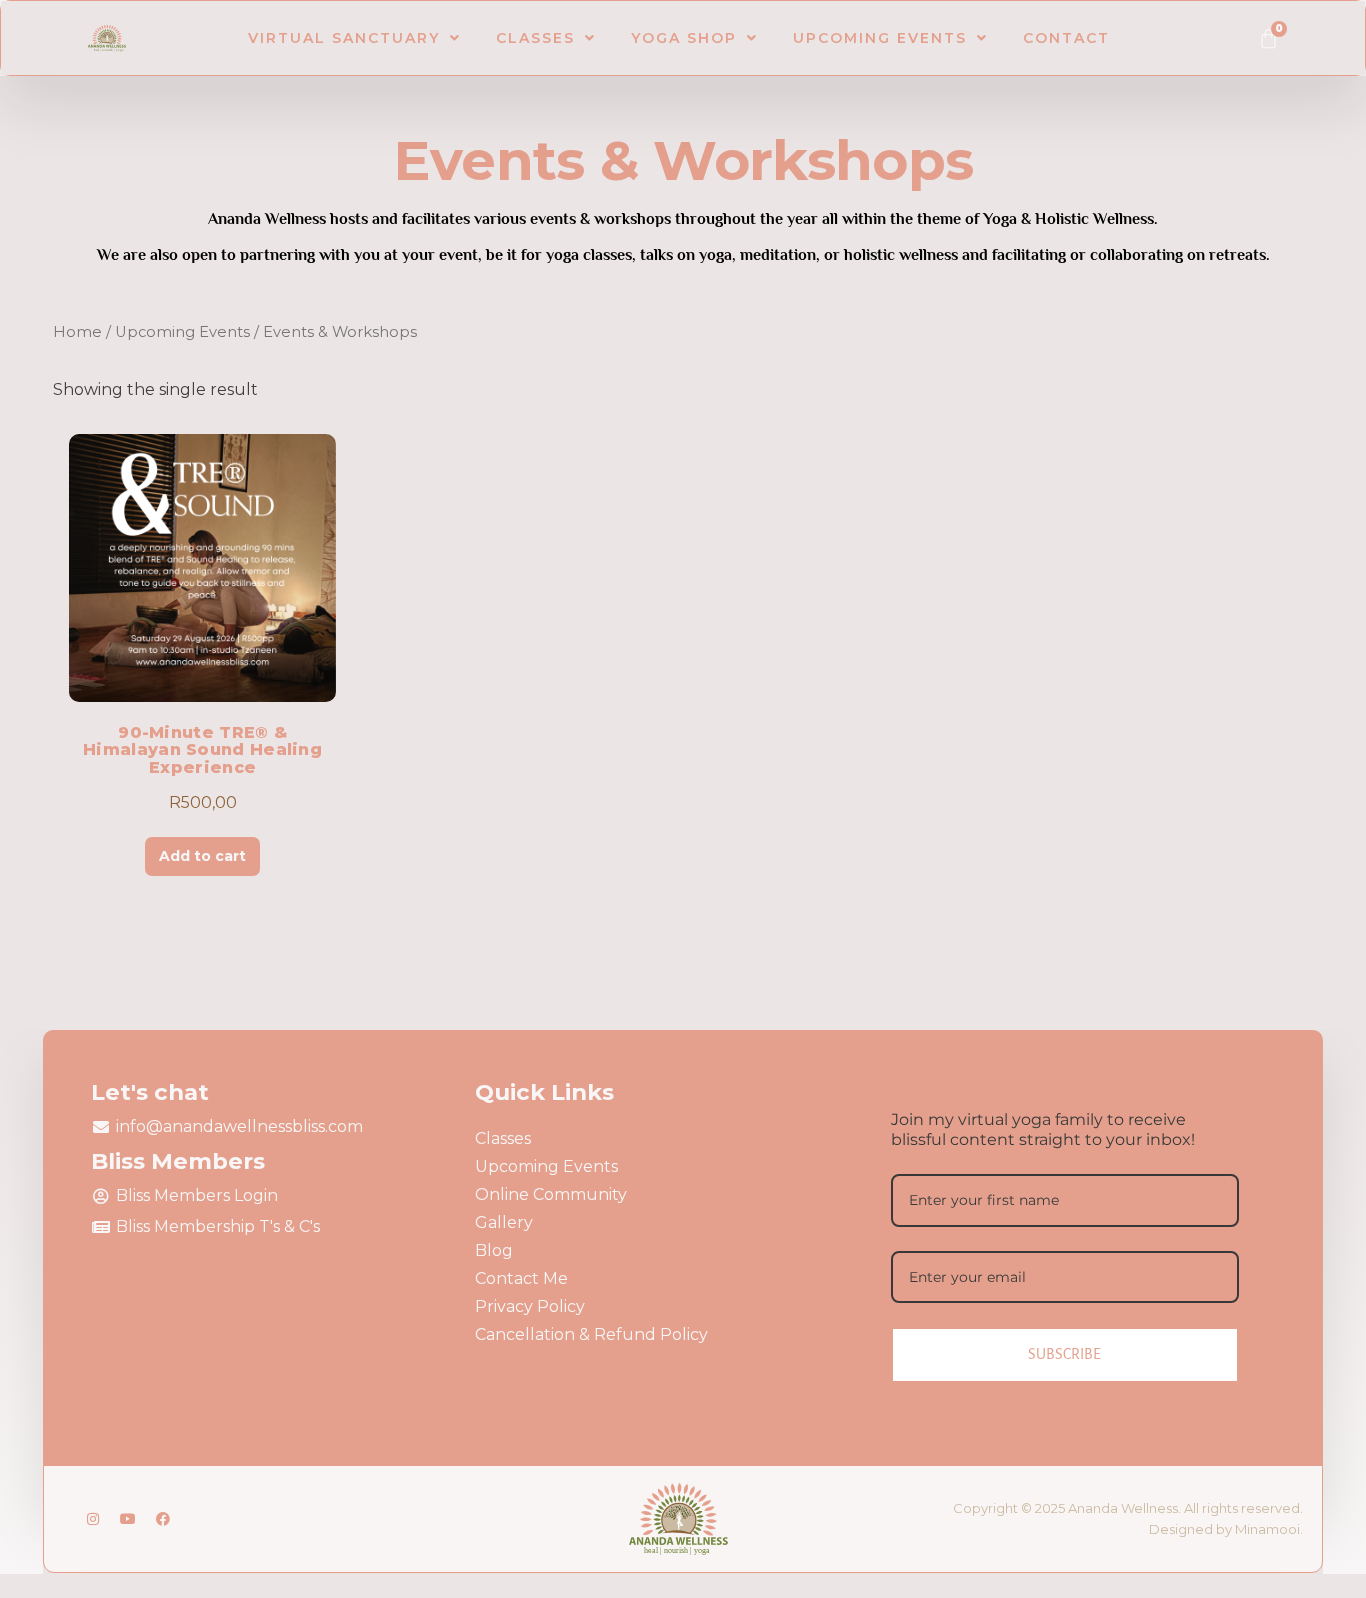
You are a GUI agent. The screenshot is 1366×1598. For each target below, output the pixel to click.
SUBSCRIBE (1064, 1354)
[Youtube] (128, 1519)
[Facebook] (163, 1519)
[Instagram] (93, 1519)
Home (77, 332)
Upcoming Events (880, 38)
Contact (1066, 38)
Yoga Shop (684, 38)
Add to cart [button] (202, 856)
